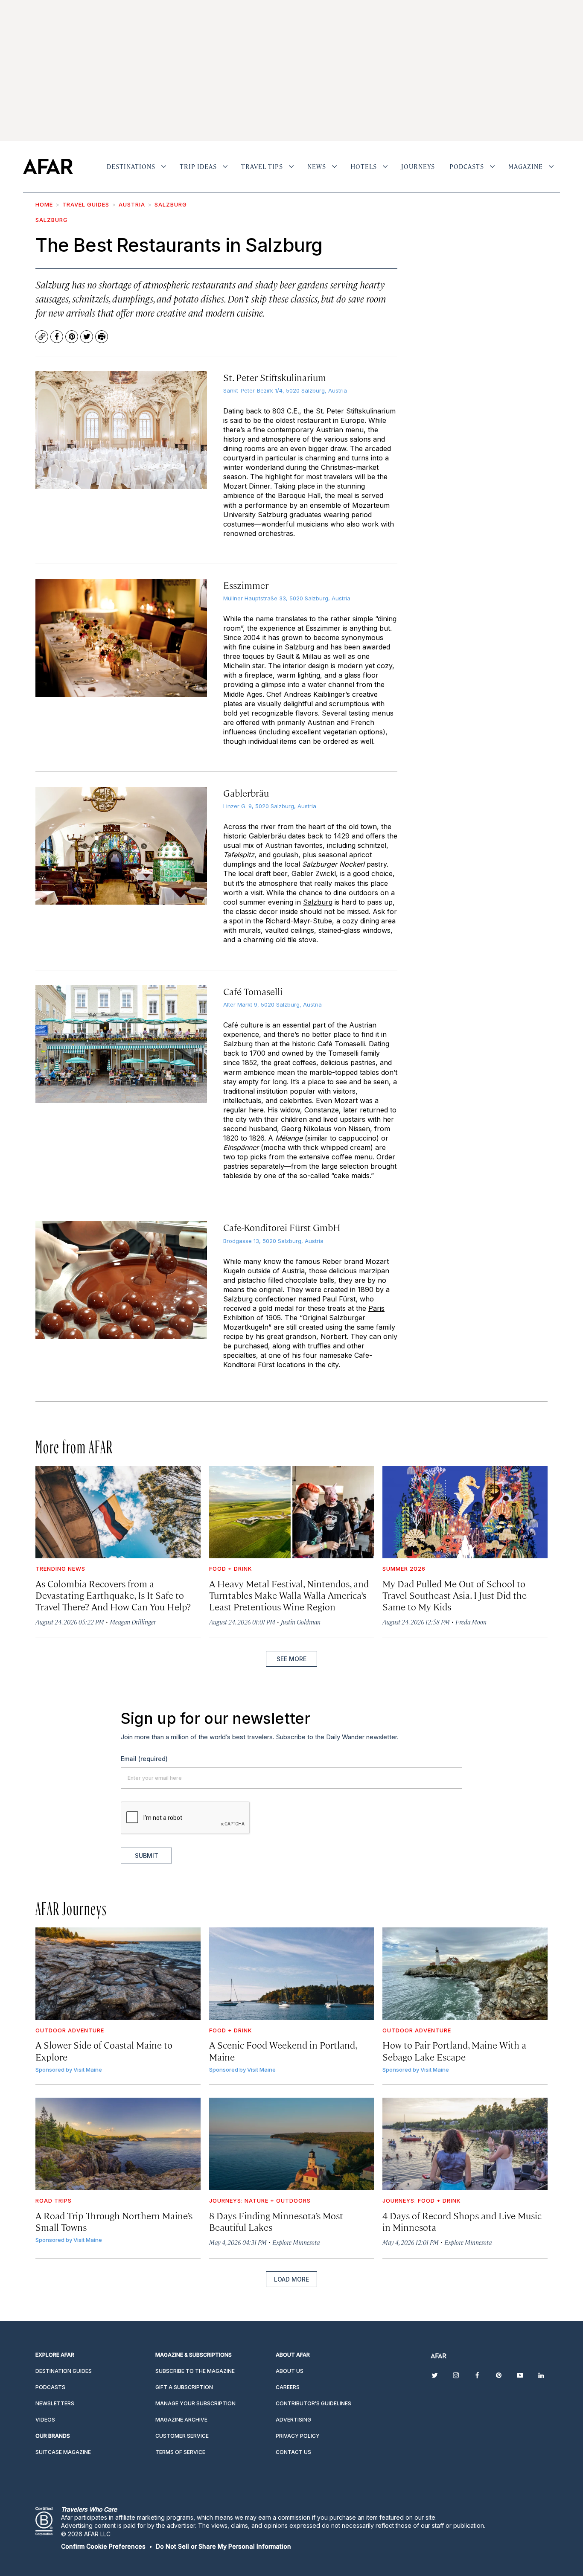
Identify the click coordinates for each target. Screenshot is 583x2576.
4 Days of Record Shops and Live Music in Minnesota (462, 2221)
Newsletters (55, 2403)
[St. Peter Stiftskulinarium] (121, 430)
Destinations (131, 166)
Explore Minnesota (296, 2242)
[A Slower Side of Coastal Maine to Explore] (118, 1974)
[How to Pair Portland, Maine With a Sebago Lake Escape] (465, 1974)
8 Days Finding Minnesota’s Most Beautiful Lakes (276, 2221)
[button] (103, 2546)
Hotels (364, 166)
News (317, 166)
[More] (164, 166)
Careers (288, 2387)
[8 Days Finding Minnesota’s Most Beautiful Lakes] (292, 2144)
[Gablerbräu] (121, 846)
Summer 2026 (404, 1569)
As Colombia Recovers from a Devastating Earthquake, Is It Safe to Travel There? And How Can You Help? (113, 1595)
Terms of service (180, 2452)
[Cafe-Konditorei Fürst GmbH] (121, 1280)
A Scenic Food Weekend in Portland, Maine (283, 2050)
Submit (147, 1856)
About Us (290, 2371)
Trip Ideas (198, 166)
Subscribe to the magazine (195, 2371)
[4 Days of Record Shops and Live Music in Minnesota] (465, 2144)
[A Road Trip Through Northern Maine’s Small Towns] (118, 2144)
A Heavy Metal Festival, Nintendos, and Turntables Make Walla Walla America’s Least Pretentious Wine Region (289, 1595)
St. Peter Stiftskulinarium (275, 377)
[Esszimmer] (121, 638)
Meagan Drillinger (133, 1622)
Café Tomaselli (253, 991)
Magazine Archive (181, 2420)
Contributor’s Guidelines (313, 2403)
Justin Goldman (301, 1622)
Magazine (526, 166)
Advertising (293, 2420)
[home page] (48, 166)
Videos (45, 2420)
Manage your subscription (195, 2403)
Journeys (418, 166)
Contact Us (293, 2452)
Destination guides (64, 2371)
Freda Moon (471, 1622)
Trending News (60, 1569)
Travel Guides (86, 204)
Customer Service (182, 2436)
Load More (291, 2279)
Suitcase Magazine (63, 2452)
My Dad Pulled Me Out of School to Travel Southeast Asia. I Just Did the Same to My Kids (455, 1595)
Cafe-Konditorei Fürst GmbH (282, 1227)
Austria (132, 204)
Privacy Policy (298, 2436)
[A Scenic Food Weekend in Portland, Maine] (292, 1974)
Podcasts (467, 166)
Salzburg (171, 204)
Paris (376, 1308)
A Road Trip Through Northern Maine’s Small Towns (114, 2221)
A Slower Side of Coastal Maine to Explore (104, 2050)
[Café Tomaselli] (121, 1044)
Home (44, 204)
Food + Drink (231, 1569)
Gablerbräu (246, 793)
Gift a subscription (184, 2387)
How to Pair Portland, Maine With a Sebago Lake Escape (454, 2050)
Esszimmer (246, 585)
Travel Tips (262, 166)
